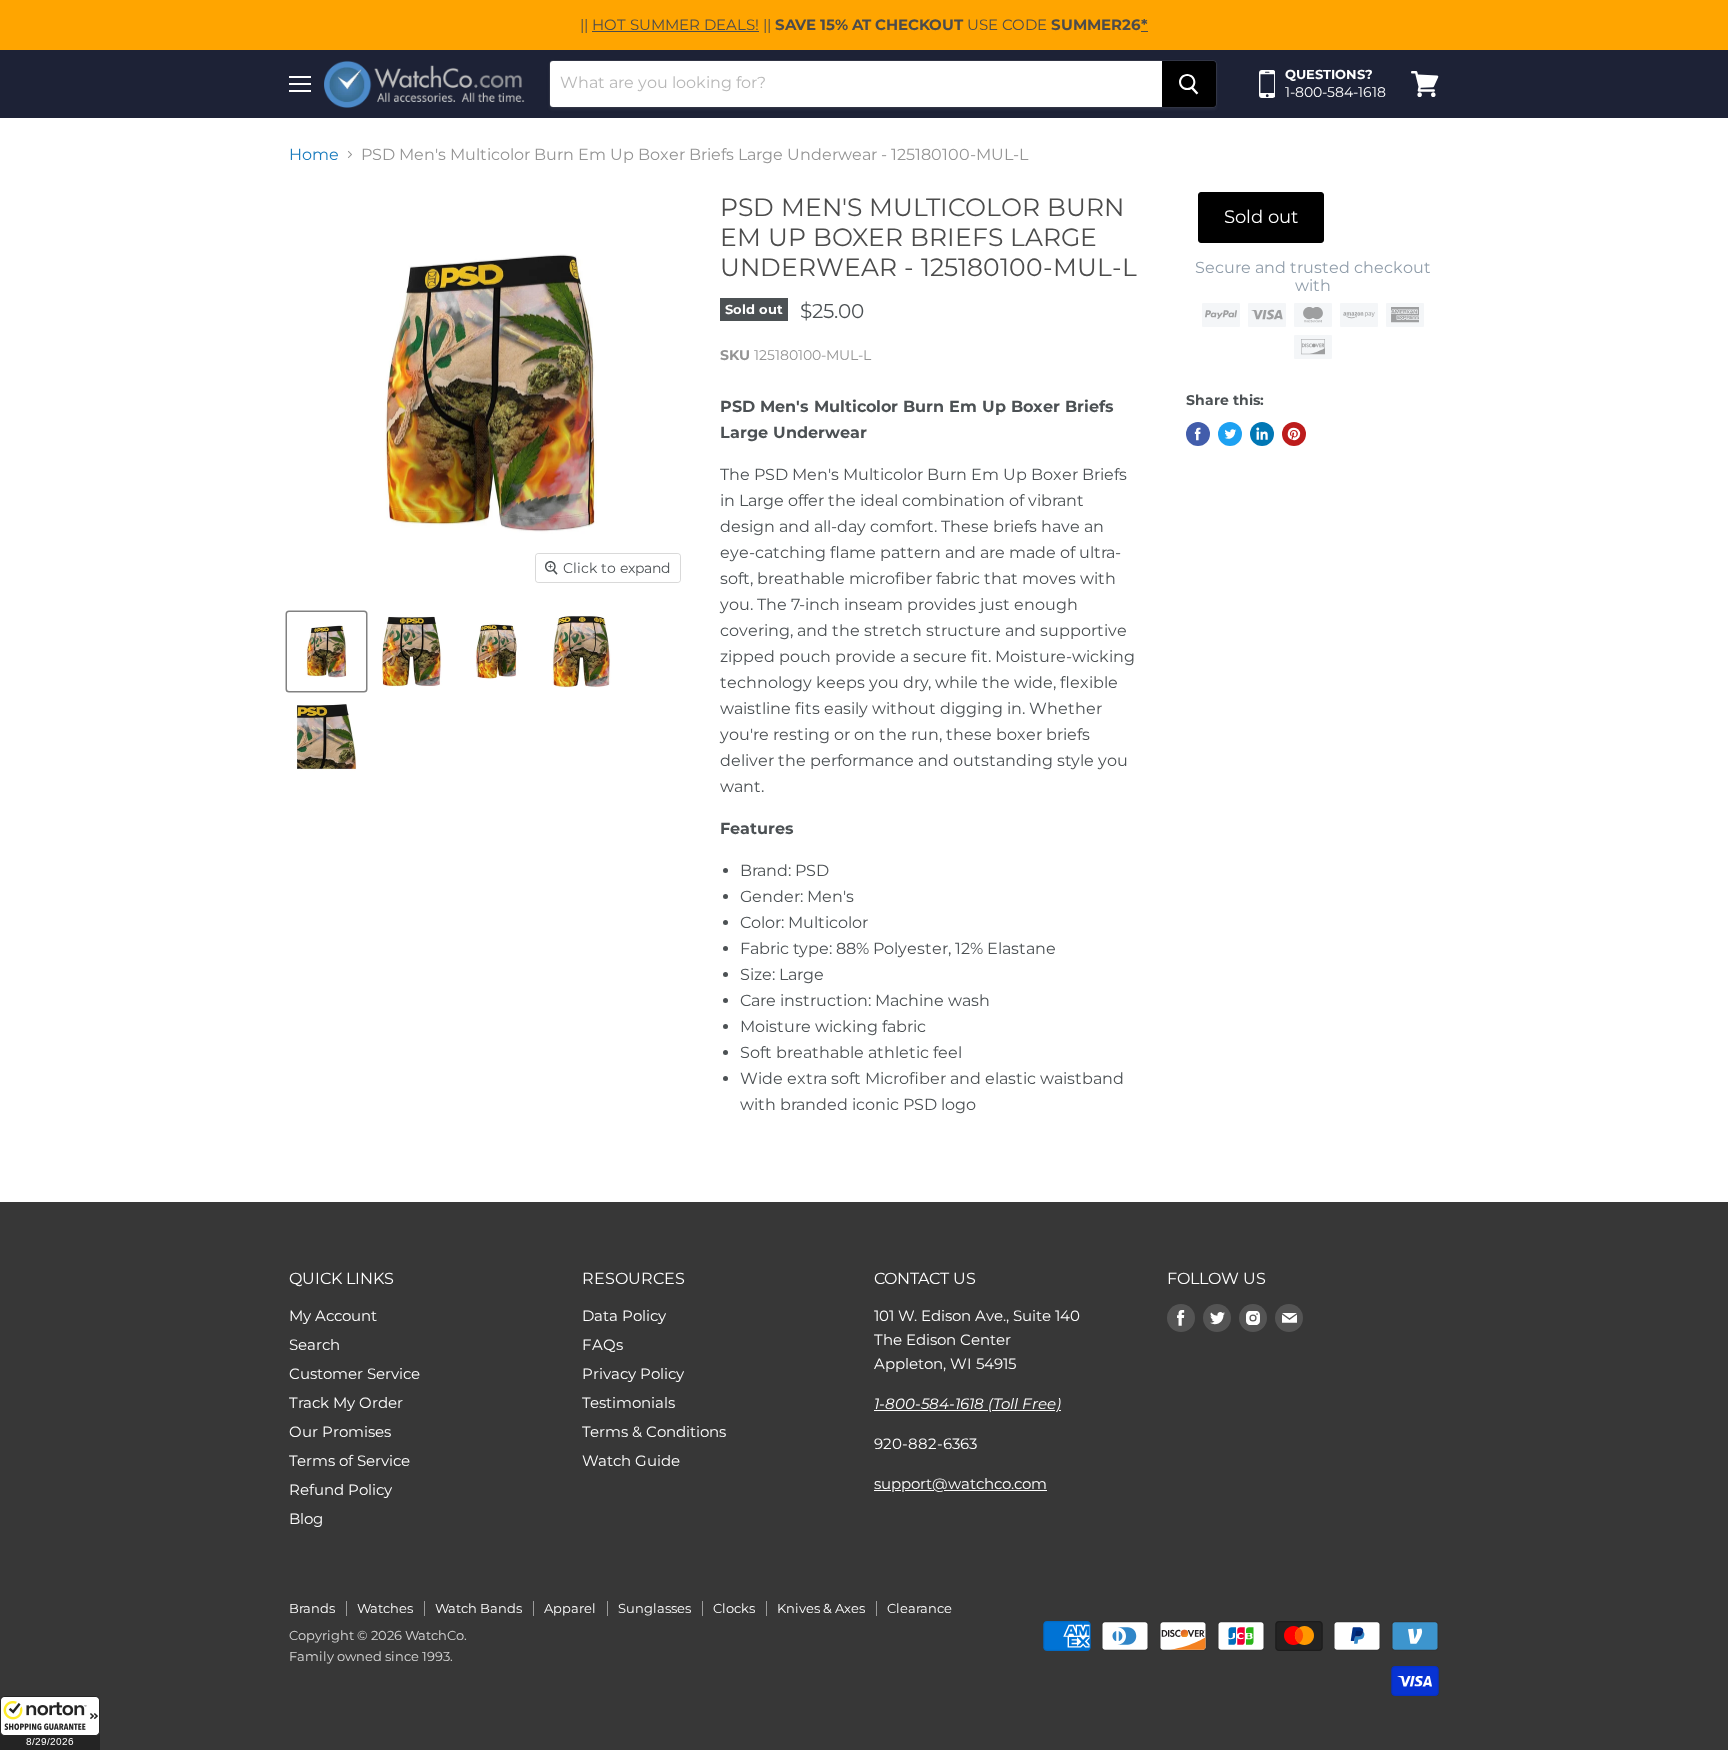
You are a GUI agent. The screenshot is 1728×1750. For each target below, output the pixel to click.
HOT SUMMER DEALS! (675, 24)
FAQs (602, 1344)
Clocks (734, 1608)
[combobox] (856, 84)
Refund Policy (340, 1489)
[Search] (1189, 84)
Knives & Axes (821, 1608)
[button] (50, 1723)
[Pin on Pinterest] (1294, 434)
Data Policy (624, 1315)
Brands (312, 1608)
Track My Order (346, 1402)
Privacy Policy (633, 1373)
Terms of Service (349, 1460)
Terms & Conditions (654, 1431)
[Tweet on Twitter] (1230, 434)
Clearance (919, 1608)
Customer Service (354, 1373)
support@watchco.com (960, 1483)
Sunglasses (654, 1608)
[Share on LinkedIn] (1262, 434)
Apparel (570, 1608)
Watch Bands (478, 1608)
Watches (385, 1608)
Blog (306, 1518)
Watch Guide (631, 1460)
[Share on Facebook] (1198, 434)
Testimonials (628, 1402)
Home (314, 155)
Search (314, 1344)
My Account (333, 1315)
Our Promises (340, 1431)
